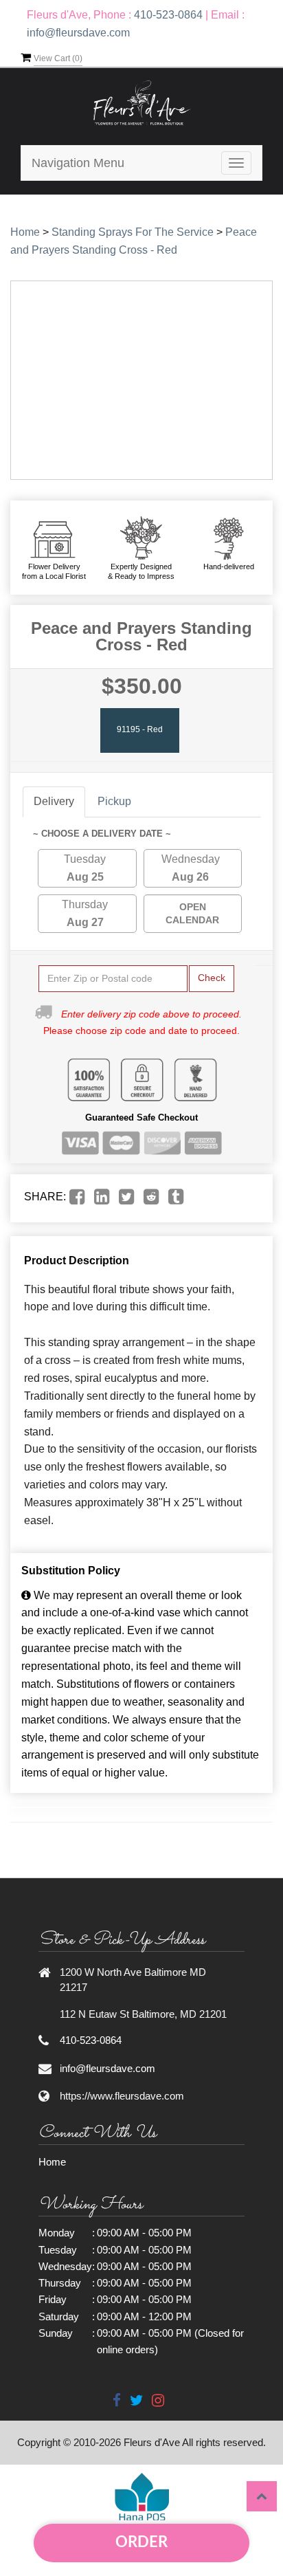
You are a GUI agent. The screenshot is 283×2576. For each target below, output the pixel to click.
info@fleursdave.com (78, 33)
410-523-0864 (168, 15)
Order (141, 2542)
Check (212, 978)
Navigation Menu (78, 163)
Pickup (114, 801)
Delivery (54, 801)
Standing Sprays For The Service (133, 232)
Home (25, 232)
